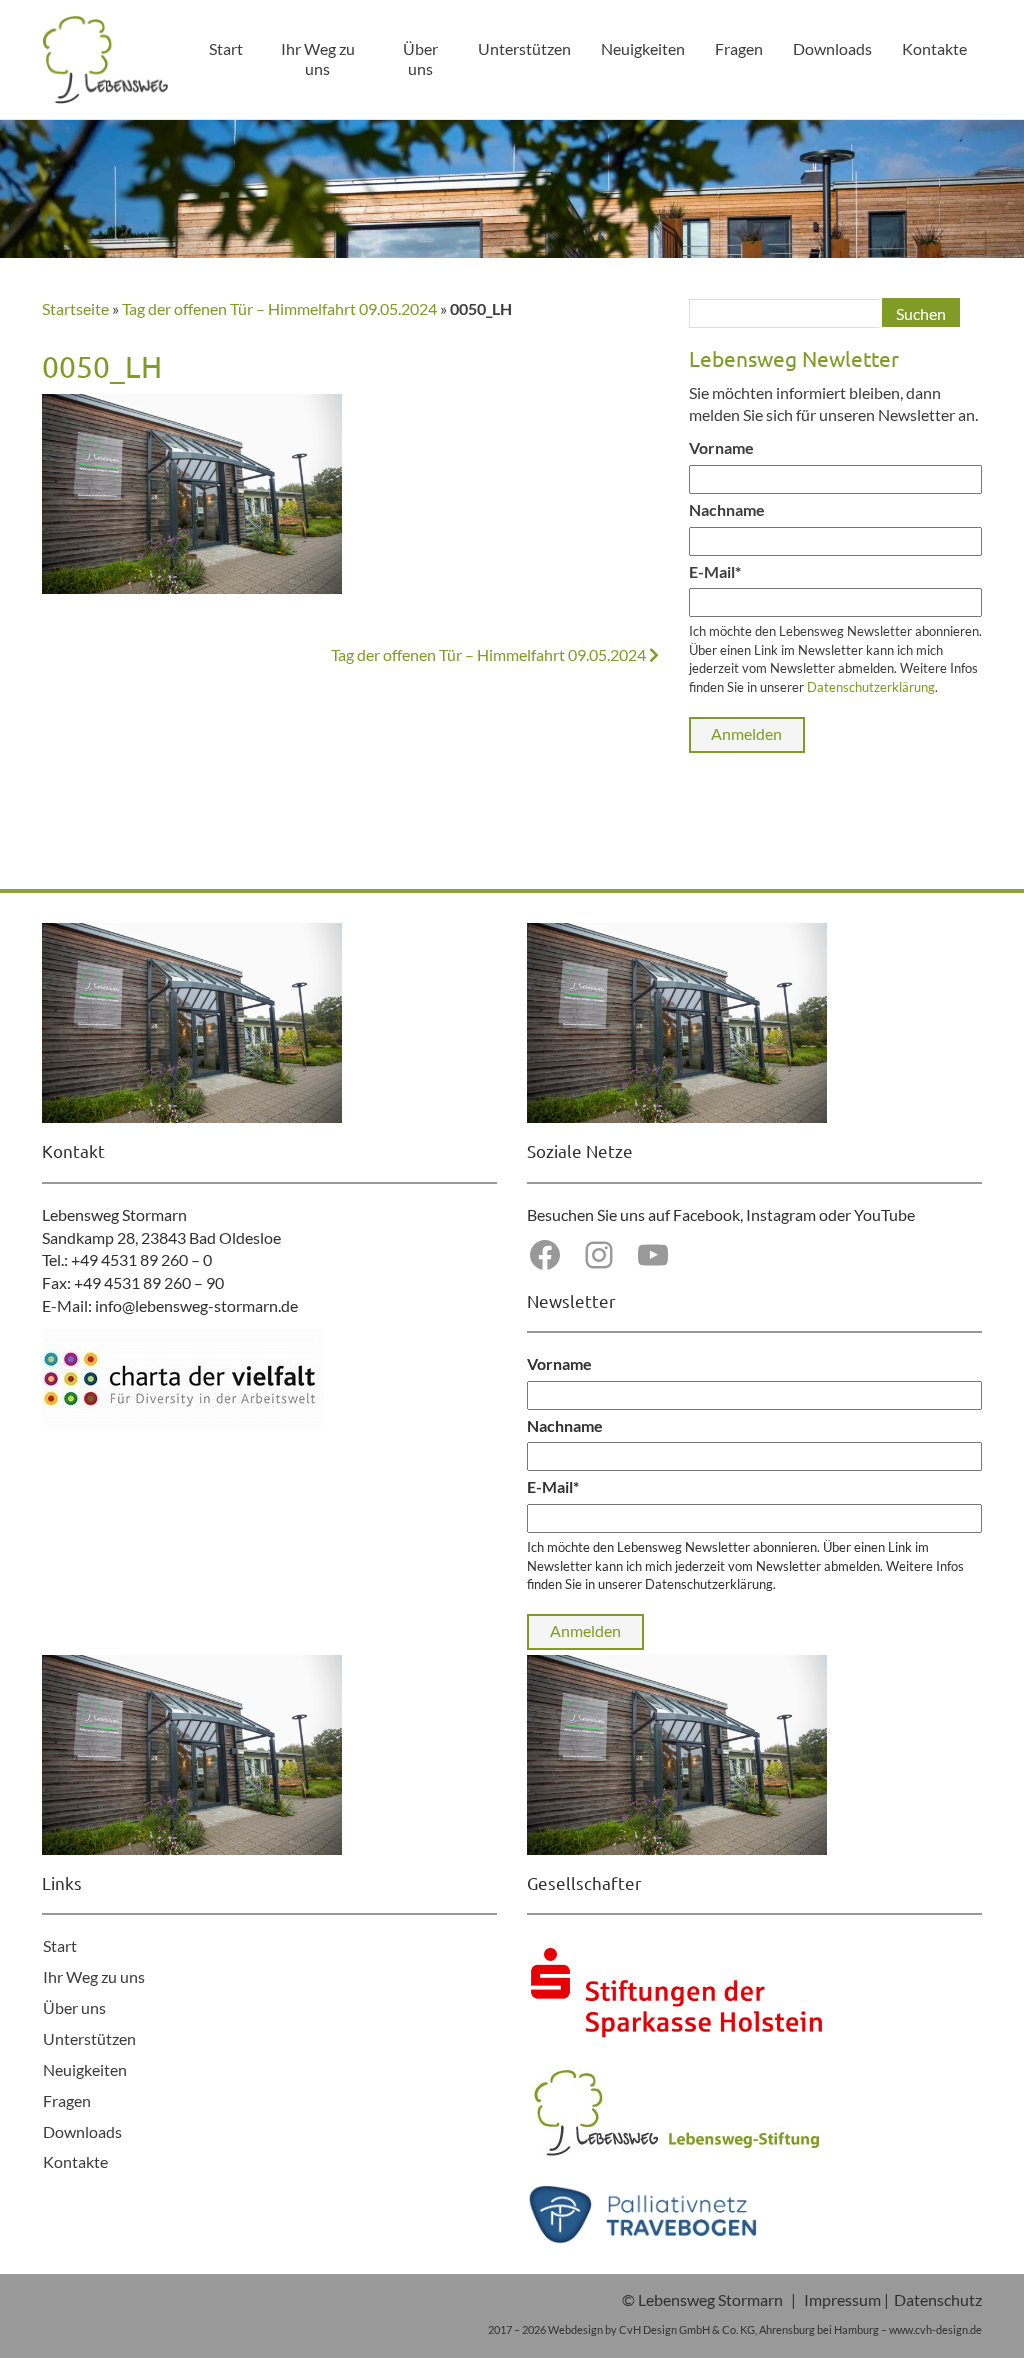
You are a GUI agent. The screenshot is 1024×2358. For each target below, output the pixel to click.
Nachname (727, 509)
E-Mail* (715, 571)
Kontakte (934, 48)
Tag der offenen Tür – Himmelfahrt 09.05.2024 (279, 308)
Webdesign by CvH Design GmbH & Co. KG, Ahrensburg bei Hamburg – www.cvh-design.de (765, 2329)
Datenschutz (938, 2299)
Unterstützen (524, 48)
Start (226, 48)
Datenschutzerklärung (871, 687)
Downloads (832, 48)
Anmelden (746, 733)
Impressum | (846, 2299)
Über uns (420, 58)
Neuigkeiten (643, 48)
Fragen (739, 48)
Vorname (721, 447)
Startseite (75, 308)
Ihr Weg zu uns (318, 58)
